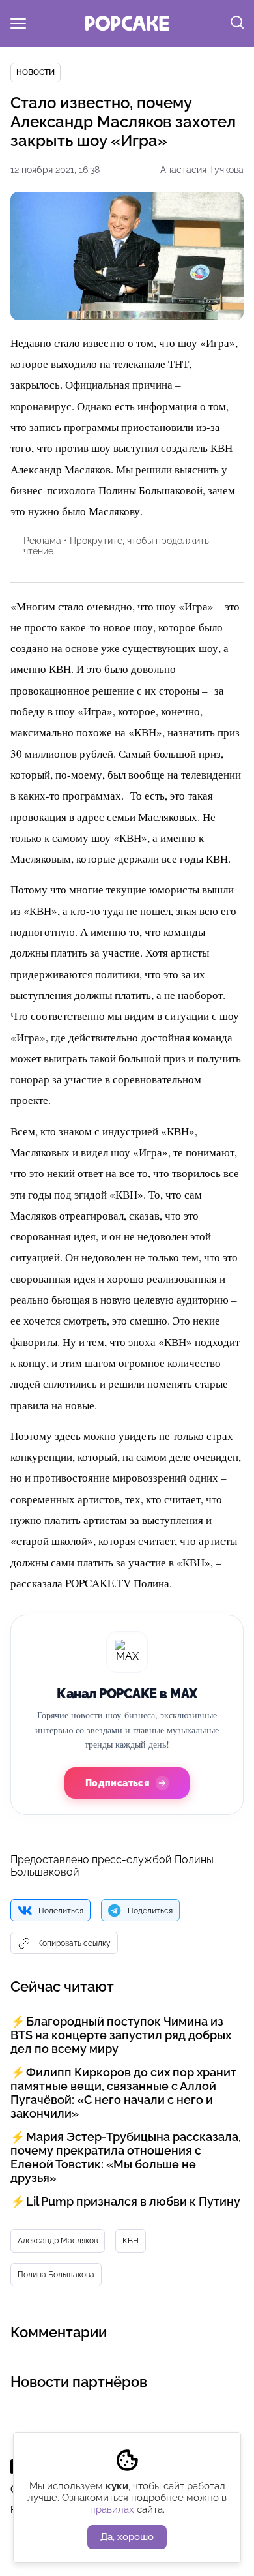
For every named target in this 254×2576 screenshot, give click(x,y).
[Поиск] (237, 23)
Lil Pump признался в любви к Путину (133, 2201)
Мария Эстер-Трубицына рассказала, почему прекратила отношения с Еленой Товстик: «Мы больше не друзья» (126, 2157)
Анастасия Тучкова (202, 170)
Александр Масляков (58, 2241)
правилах (112, 2509)
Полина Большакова (56, 2275)
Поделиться (61, 1911)
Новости (35, 72)
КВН (131, 2241)
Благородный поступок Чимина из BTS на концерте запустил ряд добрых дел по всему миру (121, 2035)
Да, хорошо (127, 2537)
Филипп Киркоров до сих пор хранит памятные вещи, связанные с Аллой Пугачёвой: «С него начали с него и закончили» (123, 2093)
